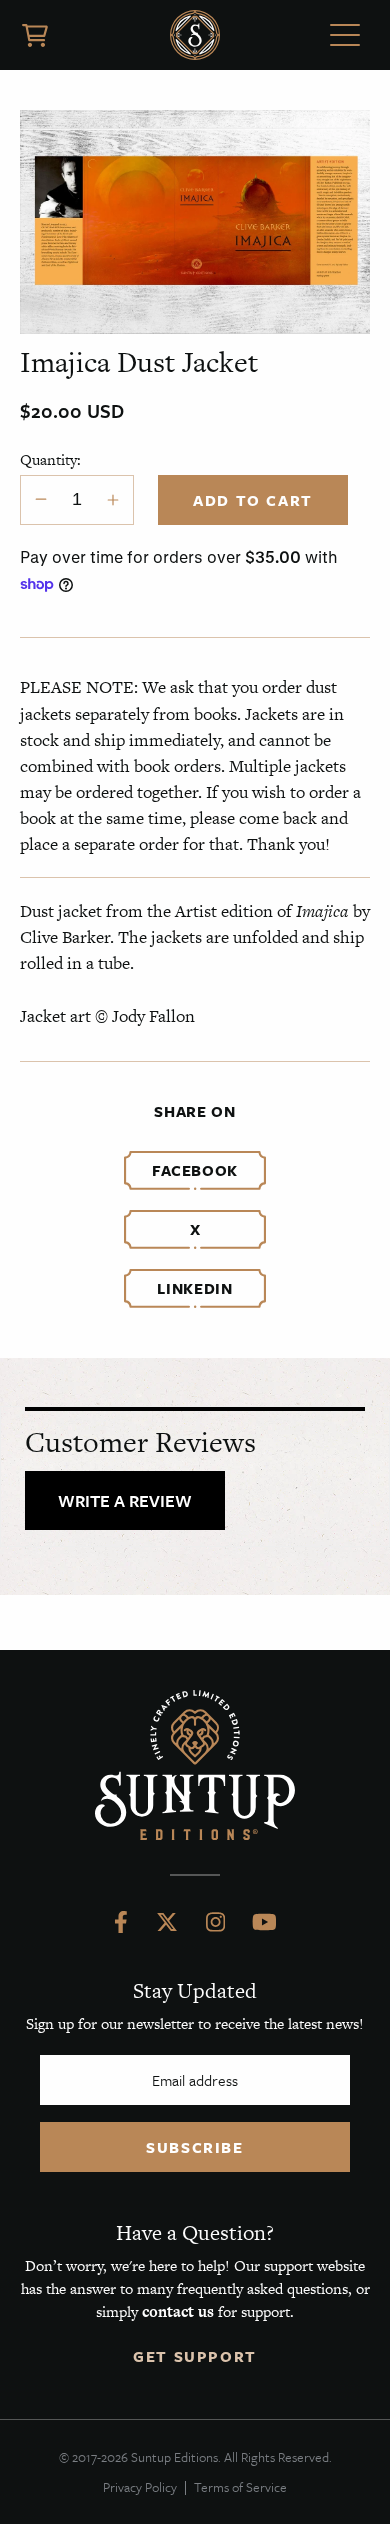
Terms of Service (240, 2487)
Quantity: (50, 459)
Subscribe (194, 2147)
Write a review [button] (125, 1500)
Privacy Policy (140, 2487)
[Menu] (345, 38)
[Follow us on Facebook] (121, 1927)
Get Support (195, 2356)
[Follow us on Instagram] (215, 1927)
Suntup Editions (195, 35)
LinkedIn (194, 1288)
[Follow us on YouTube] (264, 1927)
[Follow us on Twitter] (167, 1927)
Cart (35, 35)
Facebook (195, 1170)
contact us (178, 2311)
